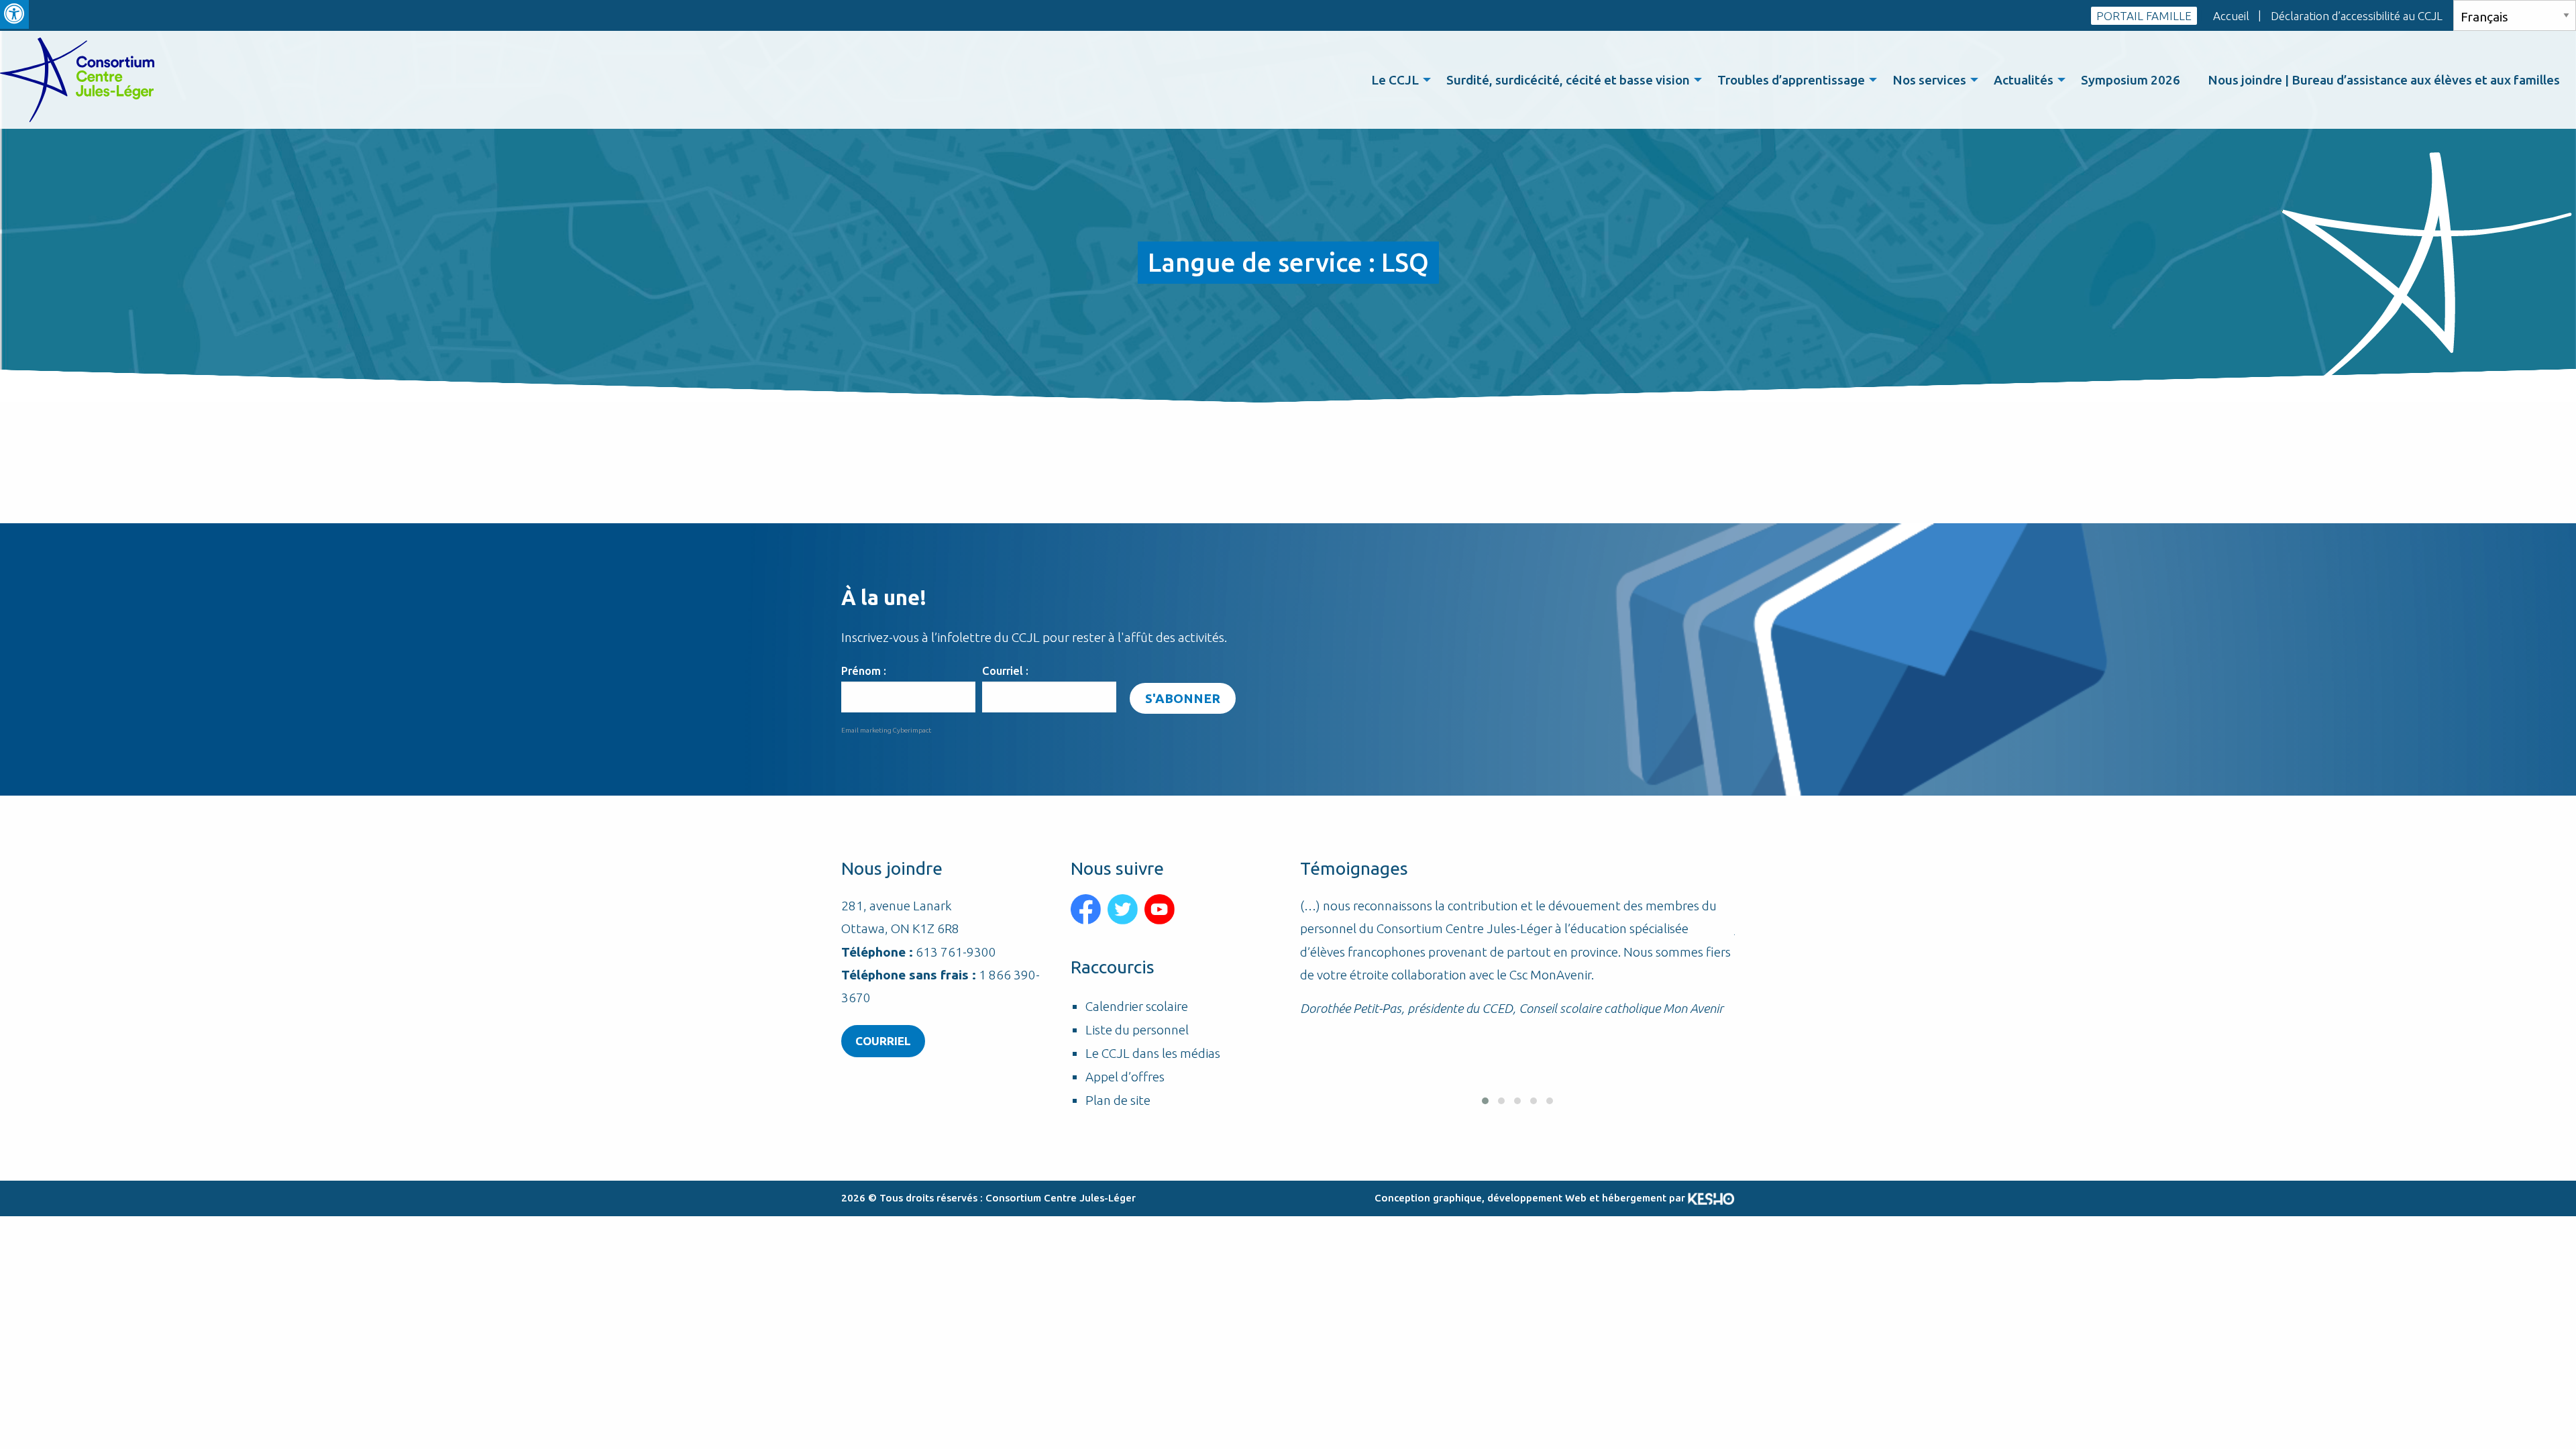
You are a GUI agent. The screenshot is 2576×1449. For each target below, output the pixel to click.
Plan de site (1118, 1101)
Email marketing (866, 730)
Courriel (883, 1041)
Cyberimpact (912, 730)
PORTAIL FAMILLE (2144, 16)
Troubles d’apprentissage (1791, 80)
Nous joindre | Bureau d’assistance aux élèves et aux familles (2384, 80)
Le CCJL (1395, 80)
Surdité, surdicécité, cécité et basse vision (1568, 80)
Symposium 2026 (2131, 80)
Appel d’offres (1125, 1077)
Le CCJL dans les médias (1153, 1054)
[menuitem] (1397, 80)
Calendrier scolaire (1137, 1007)
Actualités (2024, 80)
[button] (1485, 1101)
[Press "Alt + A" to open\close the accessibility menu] (14, 14)
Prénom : (864, 671)
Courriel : (1005, 671)
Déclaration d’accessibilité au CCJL (2357, 16)
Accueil (2231, 16)
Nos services (1929, 80)
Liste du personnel (1137, 1030)
